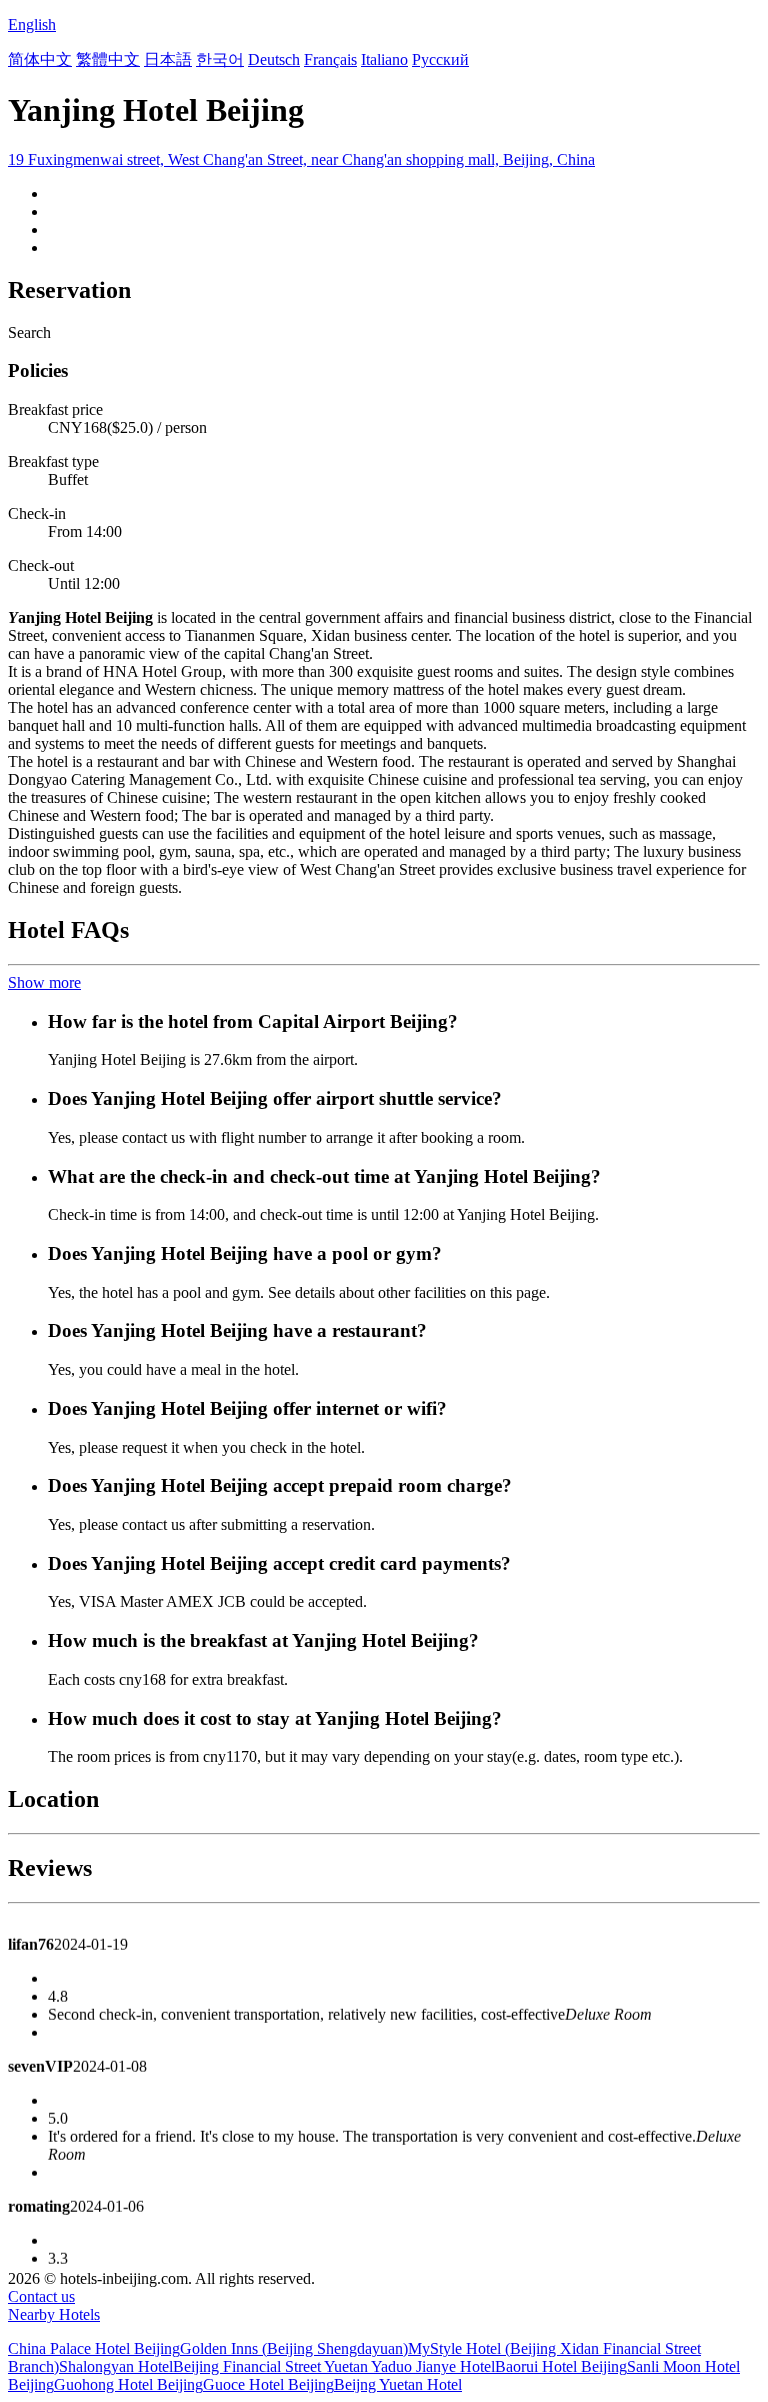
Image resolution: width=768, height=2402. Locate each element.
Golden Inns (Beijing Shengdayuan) (294, 2348)
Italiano (384, 59)
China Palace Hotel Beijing (94, 2348)
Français (330, 59)
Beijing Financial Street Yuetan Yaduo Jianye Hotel (334, 2366)
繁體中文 (108, 59)
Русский (440, 59)
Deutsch (274, 59)
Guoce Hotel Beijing (268, 2384)
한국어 (220, 59)
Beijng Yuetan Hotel (398, 2384)
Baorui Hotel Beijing (561, 2366)
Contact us (41, 2296)
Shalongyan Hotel (116, 2366)
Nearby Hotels (54, 2314)
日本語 (168, 59)
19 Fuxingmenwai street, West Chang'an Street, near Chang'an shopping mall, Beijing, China (301, 159)
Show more (44, 982)
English (32, 24)
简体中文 (40, 59)
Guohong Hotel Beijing (128, 2384)
